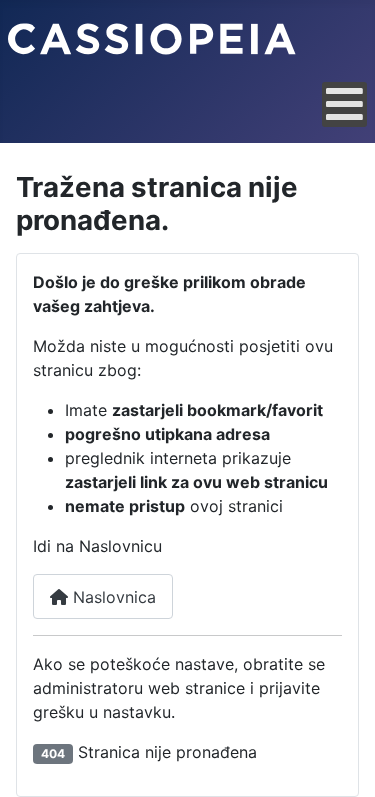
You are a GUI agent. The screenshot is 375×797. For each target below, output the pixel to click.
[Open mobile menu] (344, 104)
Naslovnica (112, 597)
